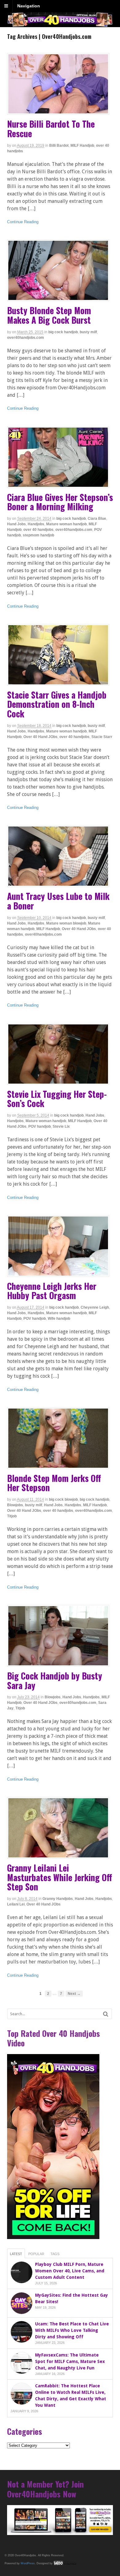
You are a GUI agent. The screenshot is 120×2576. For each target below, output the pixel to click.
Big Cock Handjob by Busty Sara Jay (55, 1680)
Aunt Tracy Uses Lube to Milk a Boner (58, 901)
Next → (74, 1994)
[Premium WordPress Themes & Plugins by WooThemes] (65, 2563)
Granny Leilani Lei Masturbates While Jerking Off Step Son (60, 1877)
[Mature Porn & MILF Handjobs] (60, 24)
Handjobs (36, 524)
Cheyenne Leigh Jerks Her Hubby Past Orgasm (52, 1291)
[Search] (106, 2014)
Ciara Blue (97, 519)
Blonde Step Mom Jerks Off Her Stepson (54, 1483)
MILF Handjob (82, 146)
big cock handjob (63, 332)
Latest (16, 2254)
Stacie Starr (102, 737)
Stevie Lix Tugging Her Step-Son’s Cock (57, 1099)
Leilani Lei (16, 1904)
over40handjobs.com (26, 338)
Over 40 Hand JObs (40, 737)
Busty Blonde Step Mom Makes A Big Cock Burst (49, 315)
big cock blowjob (63, 1499)
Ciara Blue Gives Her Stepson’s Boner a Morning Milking (60, 502)
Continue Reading (23, 222)
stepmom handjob (38, 535)
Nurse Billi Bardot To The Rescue (51, 129)
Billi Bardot (59, 146)
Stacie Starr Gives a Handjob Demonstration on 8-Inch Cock (57, 704)
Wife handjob (59, 1319)
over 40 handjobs (38, 530)
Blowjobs (15, 1505)
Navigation (29, 6)
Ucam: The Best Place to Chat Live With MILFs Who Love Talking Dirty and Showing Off (72, 2330)
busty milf (88, 332)
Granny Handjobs (58, 1899)
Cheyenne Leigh (95, 1307)
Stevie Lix (61, 1126)
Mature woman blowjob (66, 923)
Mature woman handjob (66, 524)
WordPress (28, 2563)
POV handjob (40, 1126)
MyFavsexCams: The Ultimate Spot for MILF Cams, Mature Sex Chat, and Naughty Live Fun (70, 2361)
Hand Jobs (16, 524)
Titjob (12, 1516)
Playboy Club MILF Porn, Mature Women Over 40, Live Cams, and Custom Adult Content (70, 2271)
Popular (36, 2254)
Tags (55, 2254)
